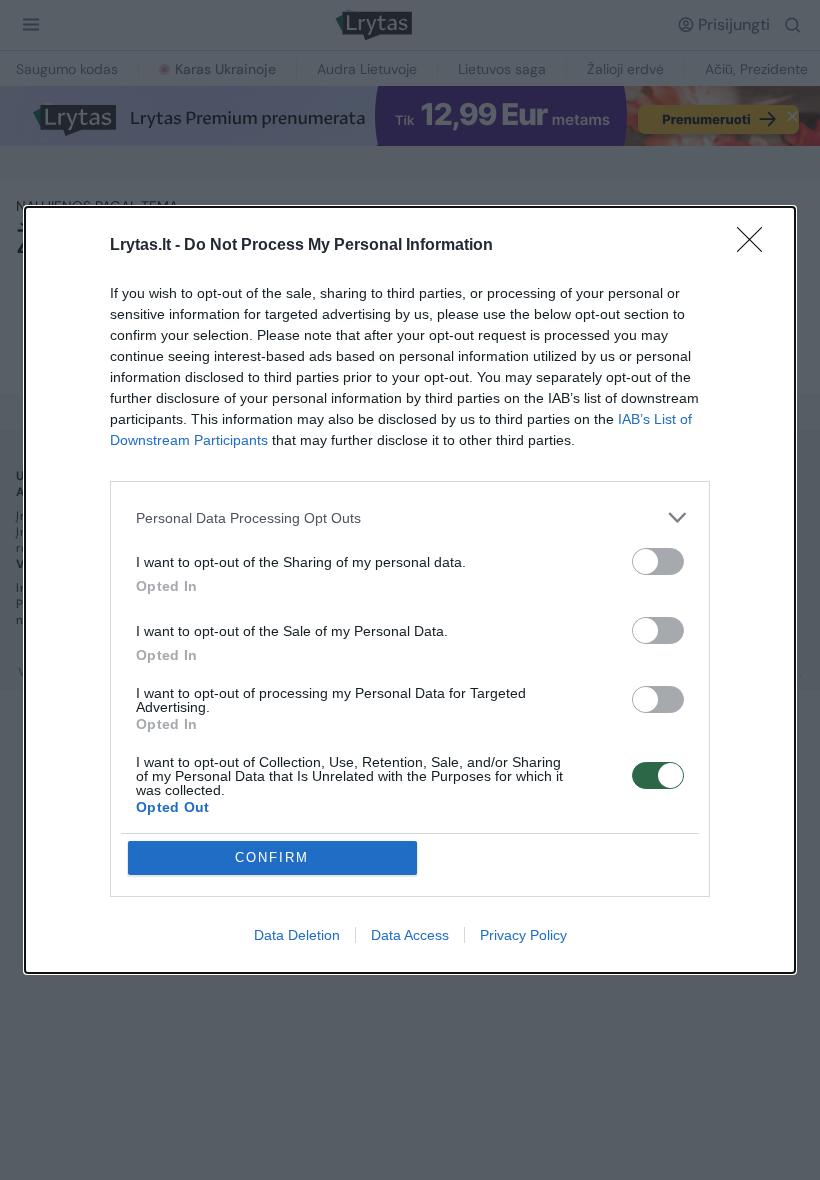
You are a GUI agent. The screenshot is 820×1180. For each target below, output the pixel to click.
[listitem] (410, 517)
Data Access (410, 935)
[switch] (658, 561)
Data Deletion (297, 935)
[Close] (756, 246)
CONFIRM (272, 857)
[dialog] (410, 590)
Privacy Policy (523, 935)
